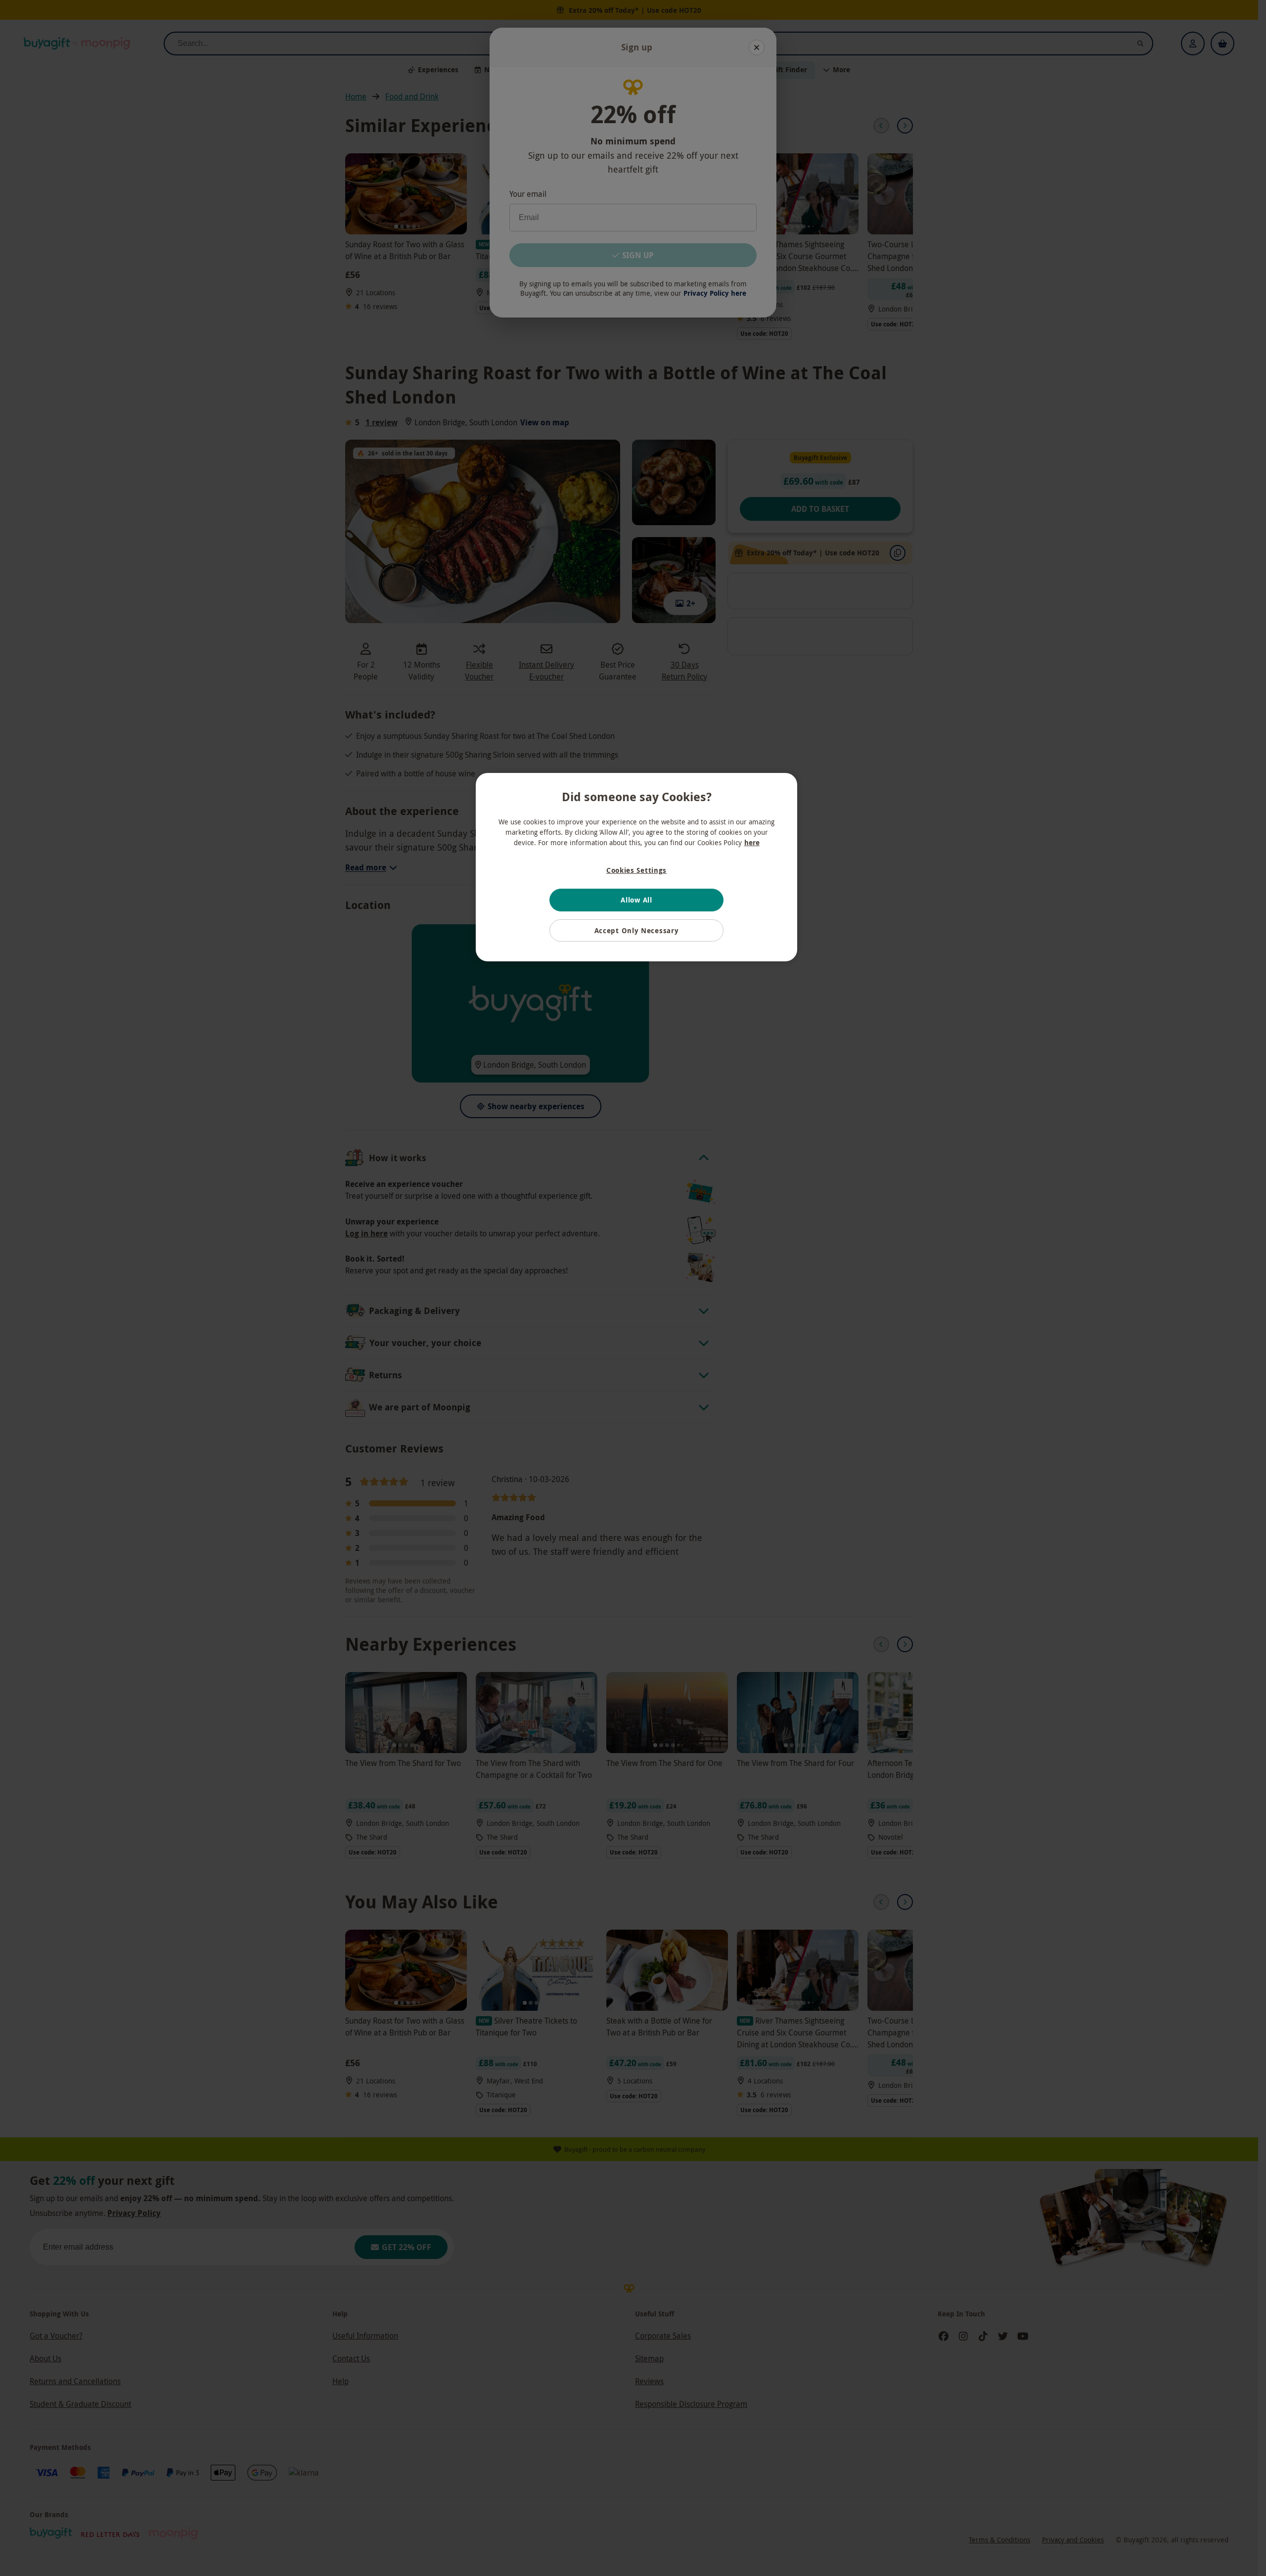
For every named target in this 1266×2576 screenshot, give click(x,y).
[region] (636, 867)
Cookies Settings (636, 870)
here (752, 842)
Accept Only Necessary (637, 930)
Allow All (636, 900)
